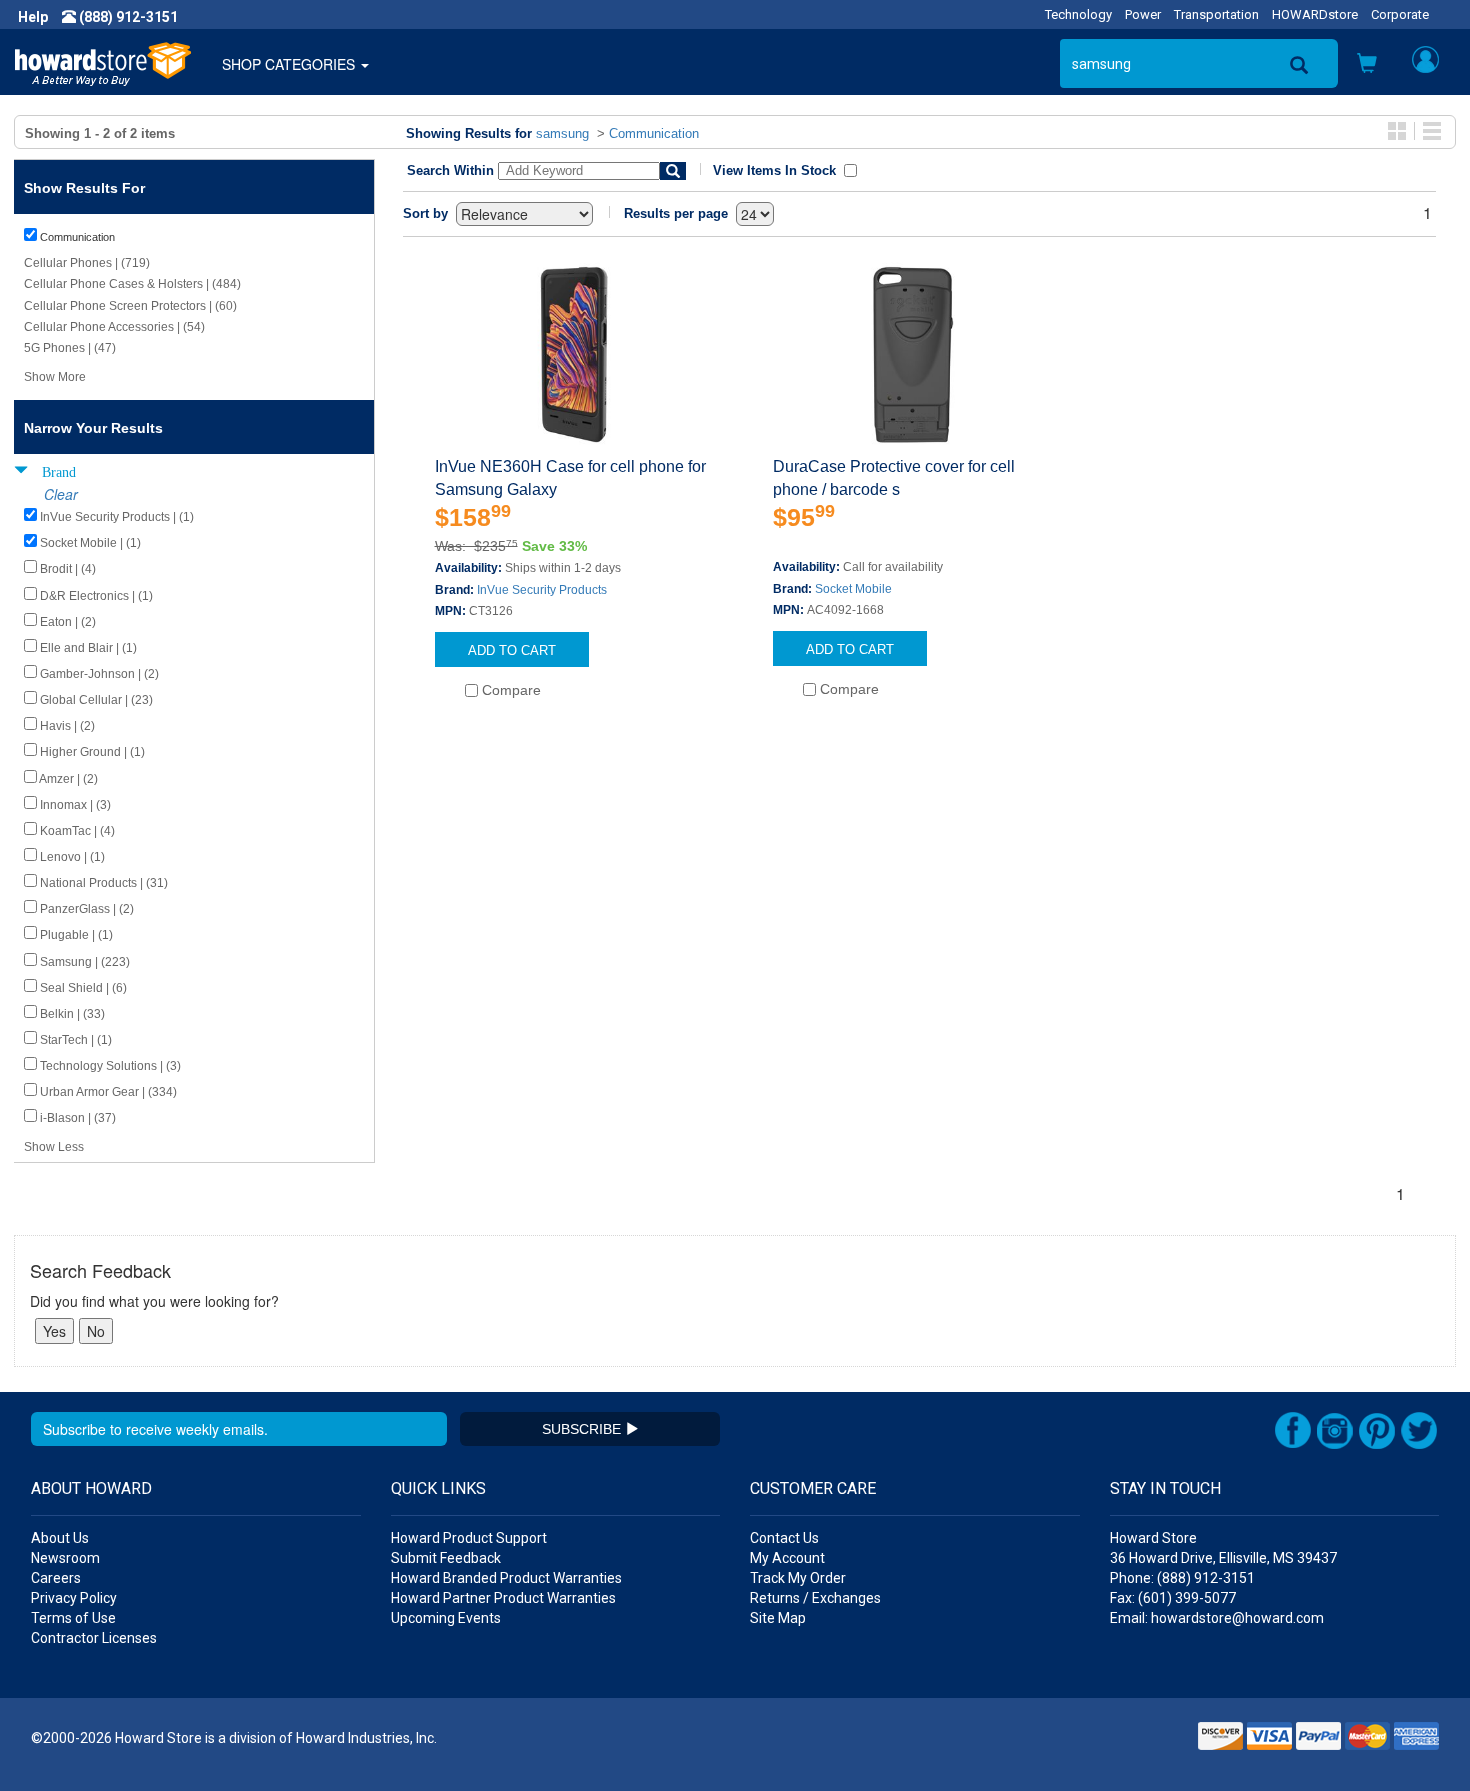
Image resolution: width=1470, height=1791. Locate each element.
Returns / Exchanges (815, 1598)
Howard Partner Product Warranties (503, 1598)
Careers (56, 1578)
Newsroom (65, 1558)
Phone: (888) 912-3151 (1182, 1578)
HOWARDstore (1315, 14)
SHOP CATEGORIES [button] (290, 64)
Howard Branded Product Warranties (506, 1578)
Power (1143, 14)
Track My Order (798, 1578)
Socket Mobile (853, 589)
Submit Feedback (446, 1558)
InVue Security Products (542, 590)
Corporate (1400, 14)
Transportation (1216, 14)
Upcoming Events (446, 1618)
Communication (654, 133)
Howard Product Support (469, 1538)
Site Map (778, 1618)
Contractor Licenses (94, 1638)
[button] (1367, 65)
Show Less (54, 1147)
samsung (562, 133)
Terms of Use (73, 1618)
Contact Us (784, 1538)
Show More (55, 377)
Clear (61, 494)
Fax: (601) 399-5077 (1173, 1598)
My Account (787, 1558)
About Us (60, 1538)
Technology (1078, 14)
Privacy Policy (74, 1598)
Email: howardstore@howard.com (1217, 1618)
